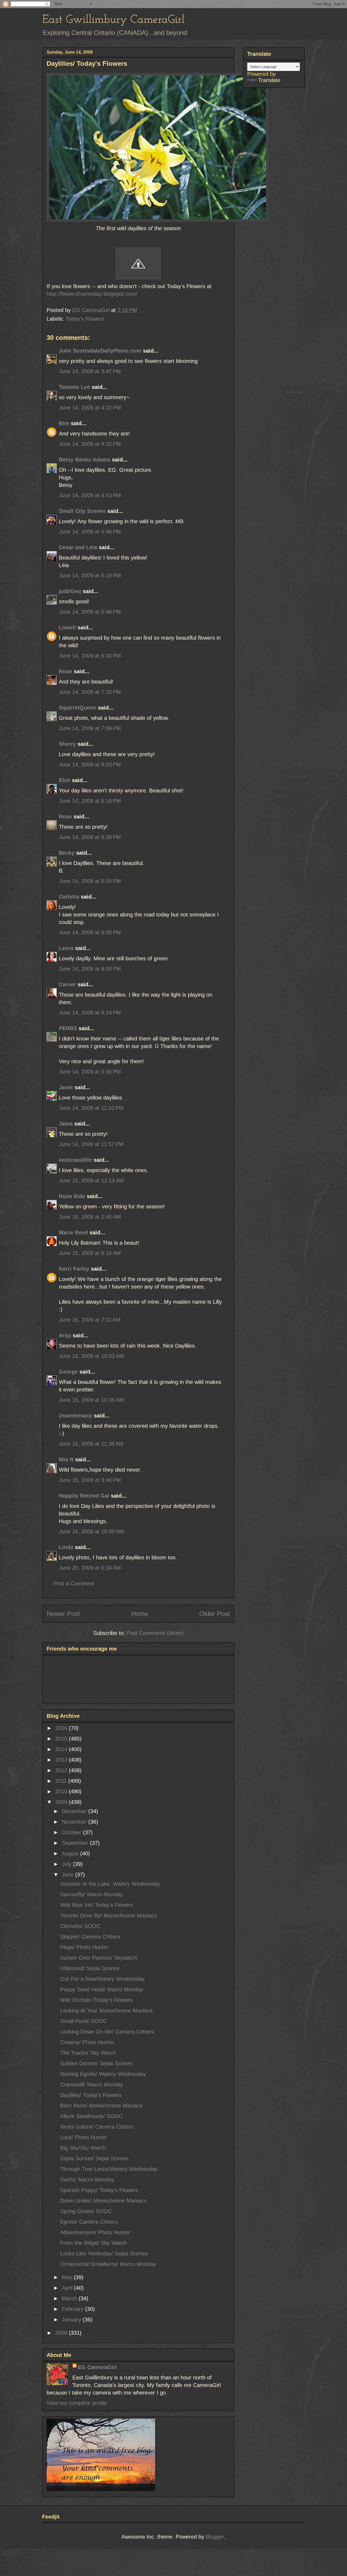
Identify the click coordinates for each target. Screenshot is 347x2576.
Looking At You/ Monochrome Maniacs (106, 2011)
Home (140, 1614)
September (76, 1843)
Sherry (67, 744)
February (73, 2309)
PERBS (68, 1028)
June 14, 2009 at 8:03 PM (90, 765)
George (68, 1372)
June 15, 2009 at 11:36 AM (91, 1444)
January (72, 2320)
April (68, 2288)
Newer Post (63, 1614)
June (68, 1875)
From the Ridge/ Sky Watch (93, 2243)
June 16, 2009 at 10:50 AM (91, 1531)
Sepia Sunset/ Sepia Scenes (94, 2158)
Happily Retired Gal (84, 1496)
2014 (62, 1749)
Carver (67, 984)
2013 (62, 1760)
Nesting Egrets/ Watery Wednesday (103, 2074)
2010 (62, 1791)
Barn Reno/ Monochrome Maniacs (101, 2106)
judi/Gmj (70, 591)
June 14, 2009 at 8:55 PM (90, 932)
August (71, 1853)
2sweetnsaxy (75, 1416)
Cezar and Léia (78, 547)
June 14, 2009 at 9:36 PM (90, 1072)
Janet (66, 1087)
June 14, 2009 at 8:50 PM (90, 881)
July (67, 1864)
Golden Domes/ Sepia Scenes (96, 2063)
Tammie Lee (74, 387)
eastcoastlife (75, 1160)
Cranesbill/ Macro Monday (92, 2084)
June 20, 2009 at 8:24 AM (90, 1568)
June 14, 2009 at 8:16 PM (90, 801)
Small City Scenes (82, 511)
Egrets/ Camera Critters (89, 2222)
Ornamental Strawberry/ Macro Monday (108, 2264)
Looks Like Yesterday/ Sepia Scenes (104, 2253)
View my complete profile (77, 2403)
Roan (65, 671)
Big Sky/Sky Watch (83, 2148)
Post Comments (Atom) (155, 1633)
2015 (62, 1739)
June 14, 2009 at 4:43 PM (90, 495)
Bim (64, 423)
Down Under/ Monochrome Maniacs (103, 2201)
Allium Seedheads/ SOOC (91, 2116)
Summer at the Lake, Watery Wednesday (110, 1884)
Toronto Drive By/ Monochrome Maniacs (109, 1915)
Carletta (69, 897)
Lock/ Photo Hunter (83, 2137)
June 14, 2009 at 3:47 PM (90, 371)
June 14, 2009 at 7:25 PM (90, 692)
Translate (269, 80)
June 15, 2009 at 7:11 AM (90, 1320)
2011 (62, 1781)
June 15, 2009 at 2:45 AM (90, 1217)
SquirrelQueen (78, 708)
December (75, 1811)
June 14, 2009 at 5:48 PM (90, 612)
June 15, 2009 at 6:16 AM (90, 1253)
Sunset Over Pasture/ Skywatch (99, 1958)
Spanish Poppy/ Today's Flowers (99, 2190)
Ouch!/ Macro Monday (87, 2180)
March (70, 2298)
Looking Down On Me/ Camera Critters (107, 2032)
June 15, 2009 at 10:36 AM (91, 1400)
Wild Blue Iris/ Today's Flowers (97, 1905)
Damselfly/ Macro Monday (92, 1894)
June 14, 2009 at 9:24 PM (90, 1013)
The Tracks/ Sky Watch (88, 2053)
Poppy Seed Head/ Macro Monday (102, 1989)
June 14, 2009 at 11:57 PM (91, 1144)
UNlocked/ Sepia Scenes (90, 1968)
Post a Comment (74, 1583)
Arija (65, 1335)
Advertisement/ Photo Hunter (95, 2232)
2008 (62, 2333)
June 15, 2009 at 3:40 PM (90, 1480)
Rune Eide (72, 1196)
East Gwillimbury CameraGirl (113, 20)
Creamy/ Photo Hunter (87, 2042)
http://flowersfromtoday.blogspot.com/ (92, 294)
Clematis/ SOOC (80, 1926)
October (72, 1832)
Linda (66, 1547)
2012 (62, 1770)
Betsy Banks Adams (85, 460)
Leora (66, 948)
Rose (65, 817)
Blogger (215, 2537)
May (68, 2277)
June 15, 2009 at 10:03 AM (91, 1356)
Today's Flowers (85, 319)
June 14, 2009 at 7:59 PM (90, 728)
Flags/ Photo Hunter (84, 1947)
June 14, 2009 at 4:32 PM (90, 408)
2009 (62, 1802)
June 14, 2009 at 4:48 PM (90, 532)
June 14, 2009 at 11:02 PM (91, 1108)
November (75, 1822)
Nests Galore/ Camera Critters (97, 2127)
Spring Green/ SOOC (86, 2211)
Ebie (65, 780)
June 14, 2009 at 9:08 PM (90, 969)
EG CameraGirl (97, 2367)
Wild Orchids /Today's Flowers (96, 2000)
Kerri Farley (74, 1269)
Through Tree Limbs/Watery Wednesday (109, 2169)
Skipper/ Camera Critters (90, 1937)
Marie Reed (73, 1232)
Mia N (66, 1459)
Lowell (67, 627)
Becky (67, 853)
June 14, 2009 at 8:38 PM (90, 837)
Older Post (215, 1614)
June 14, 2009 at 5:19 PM (90, 575)
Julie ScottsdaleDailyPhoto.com (100, 351)
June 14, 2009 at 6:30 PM (90, 656)
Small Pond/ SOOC (83, 2021)
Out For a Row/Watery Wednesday (102, 1979)
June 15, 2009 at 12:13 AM (91, 1180)
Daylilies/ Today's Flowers (91, 2095)
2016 (62, 1728)
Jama (66, 1124)
